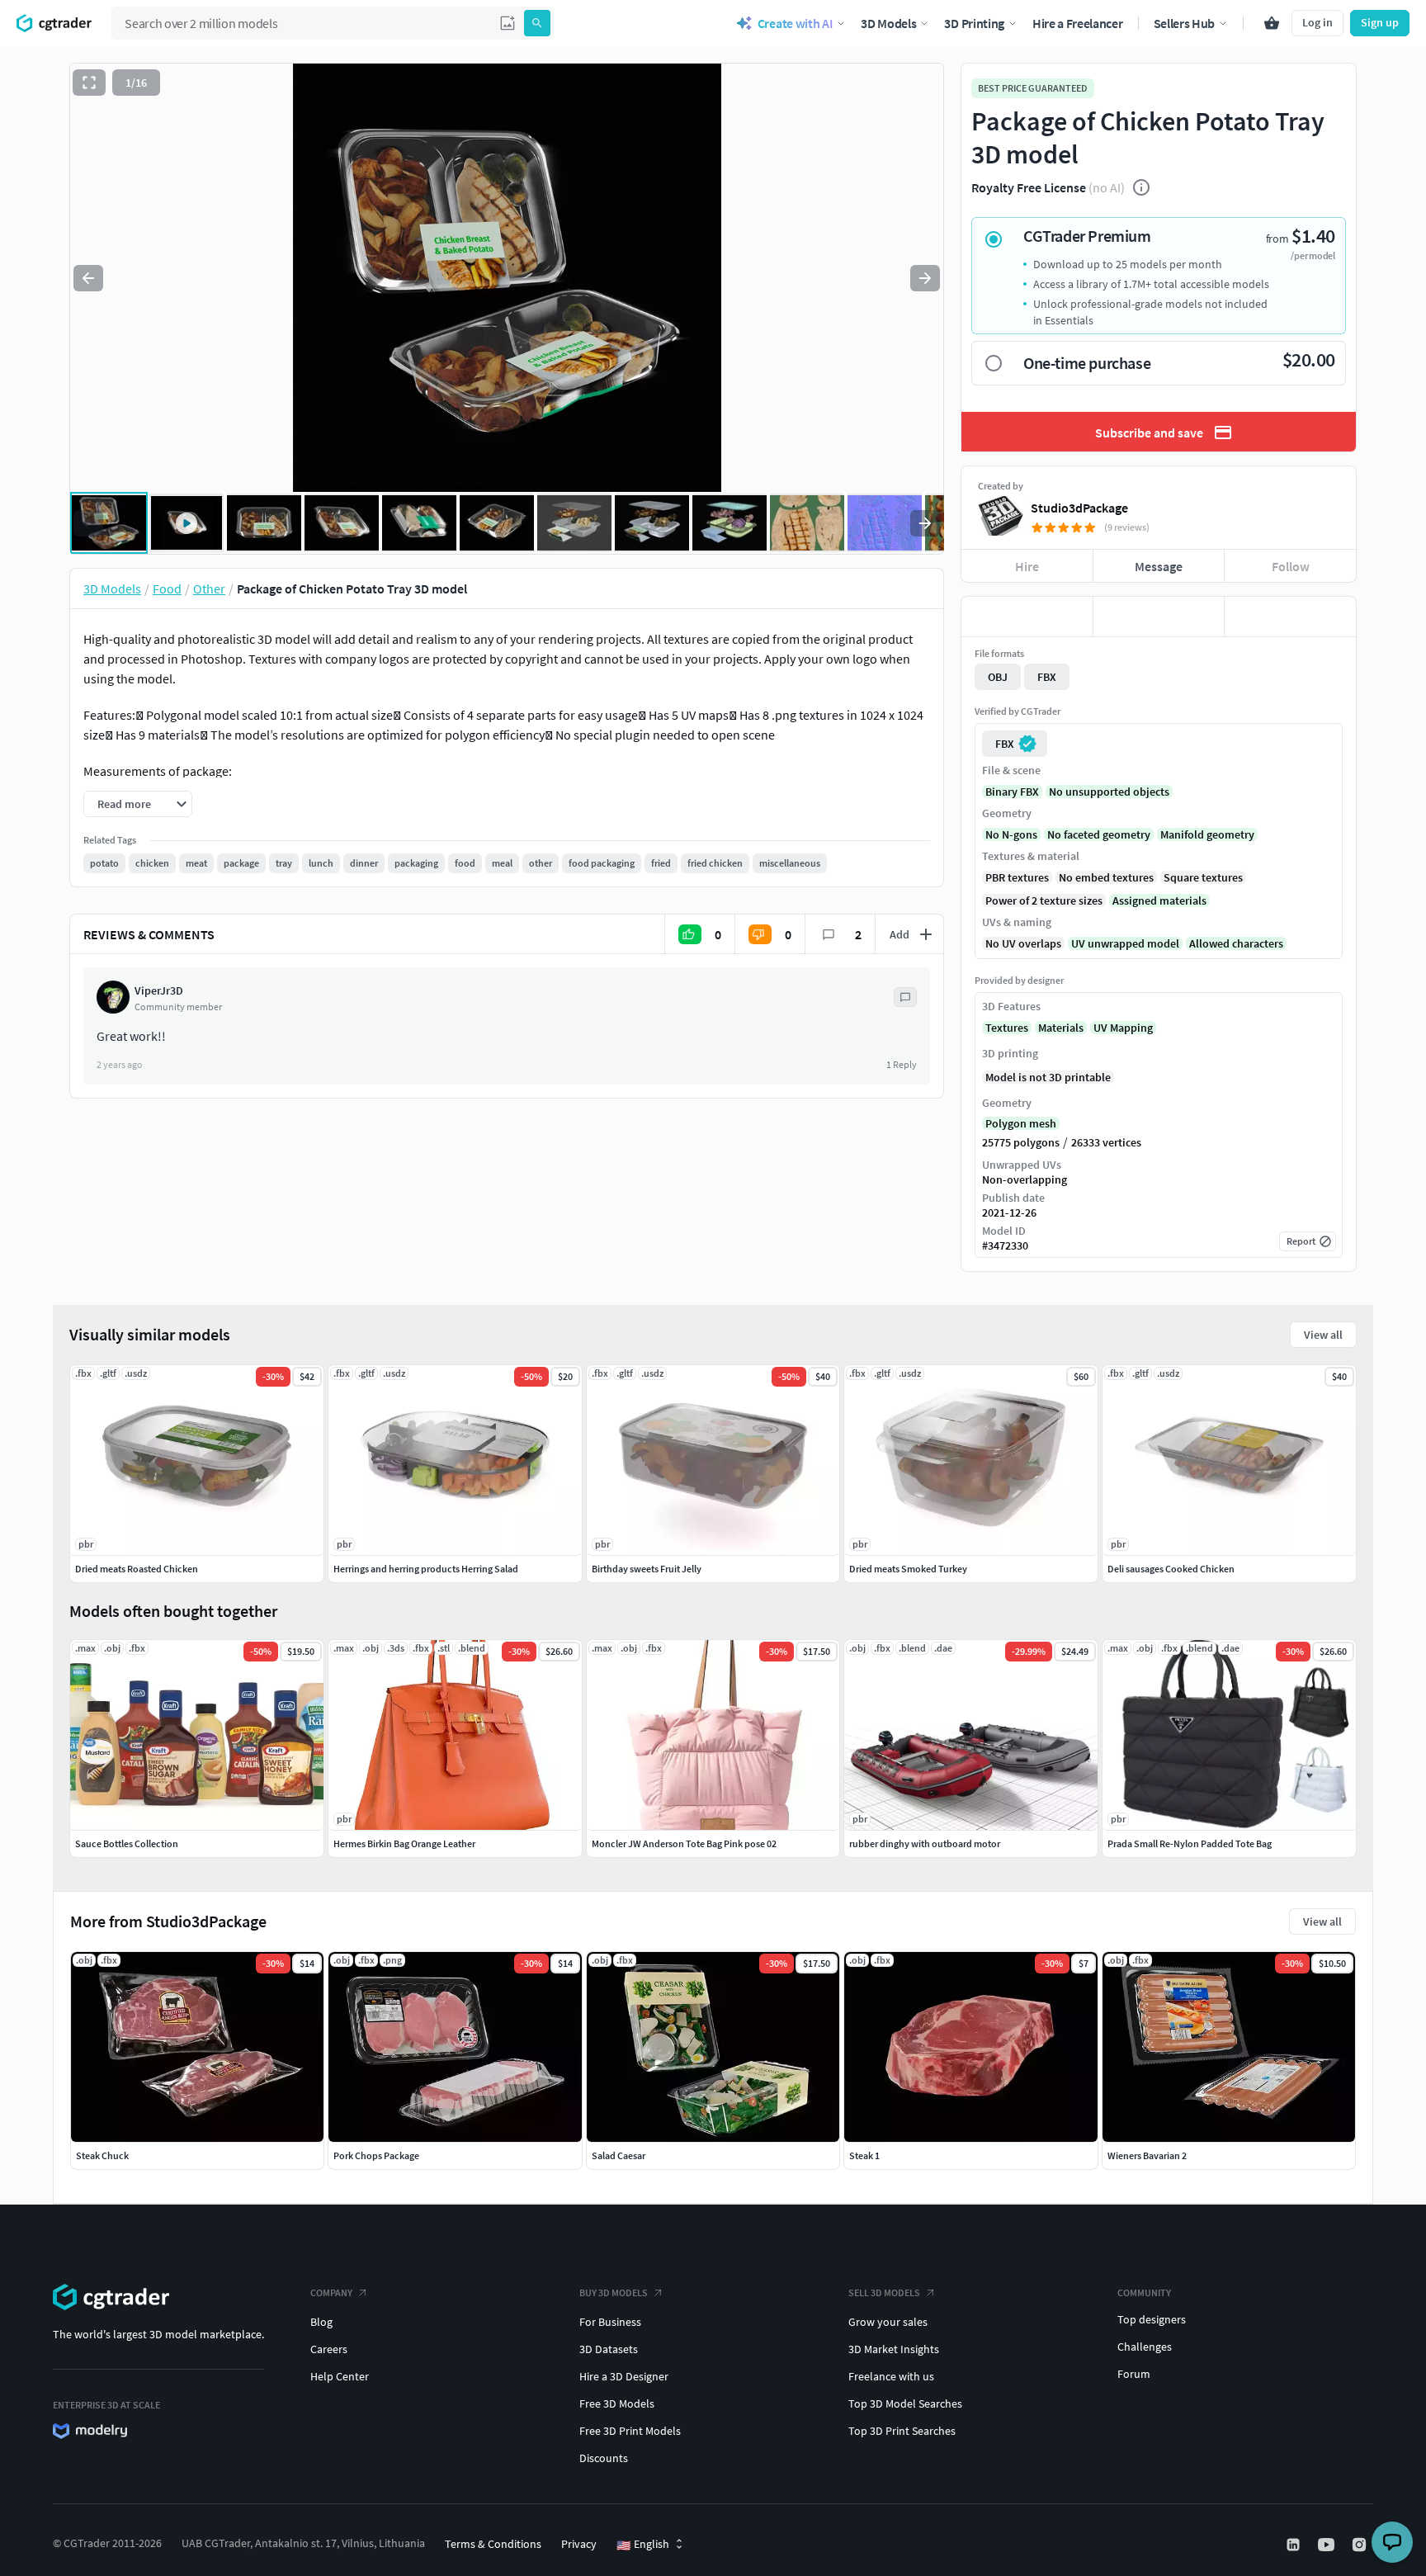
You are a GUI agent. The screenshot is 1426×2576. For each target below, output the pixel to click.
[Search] (537, 23)
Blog (321, 2322)
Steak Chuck (102, 2155)
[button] (508, 23)
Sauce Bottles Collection (127, 1843)
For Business (610, 2322)
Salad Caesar (619, 2155)
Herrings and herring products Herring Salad (426, 1569)
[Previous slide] (88, 278)
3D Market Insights (894, 2349)
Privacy (579, 2544)
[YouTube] (1328, 2545)
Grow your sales (888, 2322)
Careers (329, 2349)
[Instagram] (1361, 2545)
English (643, 2545)
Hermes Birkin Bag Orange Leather (404, 1843)
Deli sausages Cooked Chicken (1171, 1569)
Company (331, 2292)
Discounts (604, 2458)
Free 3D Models (617, 2403)
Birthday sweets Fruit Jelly (647, 1569)
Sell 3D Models (884, 2292)
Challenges (1145, 2347)
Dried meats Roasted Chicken (137, 1569)
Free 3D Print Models (630, 2431)
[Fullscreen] (89, 83)
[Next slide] (925, 278)
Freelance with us (891, 2376)
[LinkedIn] (1295, 2545)
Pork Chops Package (376, 2155)
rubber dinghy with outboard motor (925, 1843)
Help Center (340, 2376)
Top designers (1152, 2319)
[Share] (1290, 617)
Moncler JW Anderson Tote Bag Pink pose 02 (684, 1843)
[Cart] (1272, 23)
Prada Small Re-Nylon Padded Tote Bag (1190, 1843)
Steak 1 (864, 2155)
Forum (1134, 2374)
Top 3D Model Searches (905, 2403)
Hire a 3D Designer (624, 2376)
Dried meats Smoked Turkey (908, 1569)
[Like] (1027, 617)
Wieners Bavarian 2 (1147, 2155)
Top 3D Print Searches (902, 2431)
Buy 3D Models (614, 2292)
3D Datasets (609, 2349)
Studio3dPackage (1079, 508)
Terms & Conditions (493, 2544)
